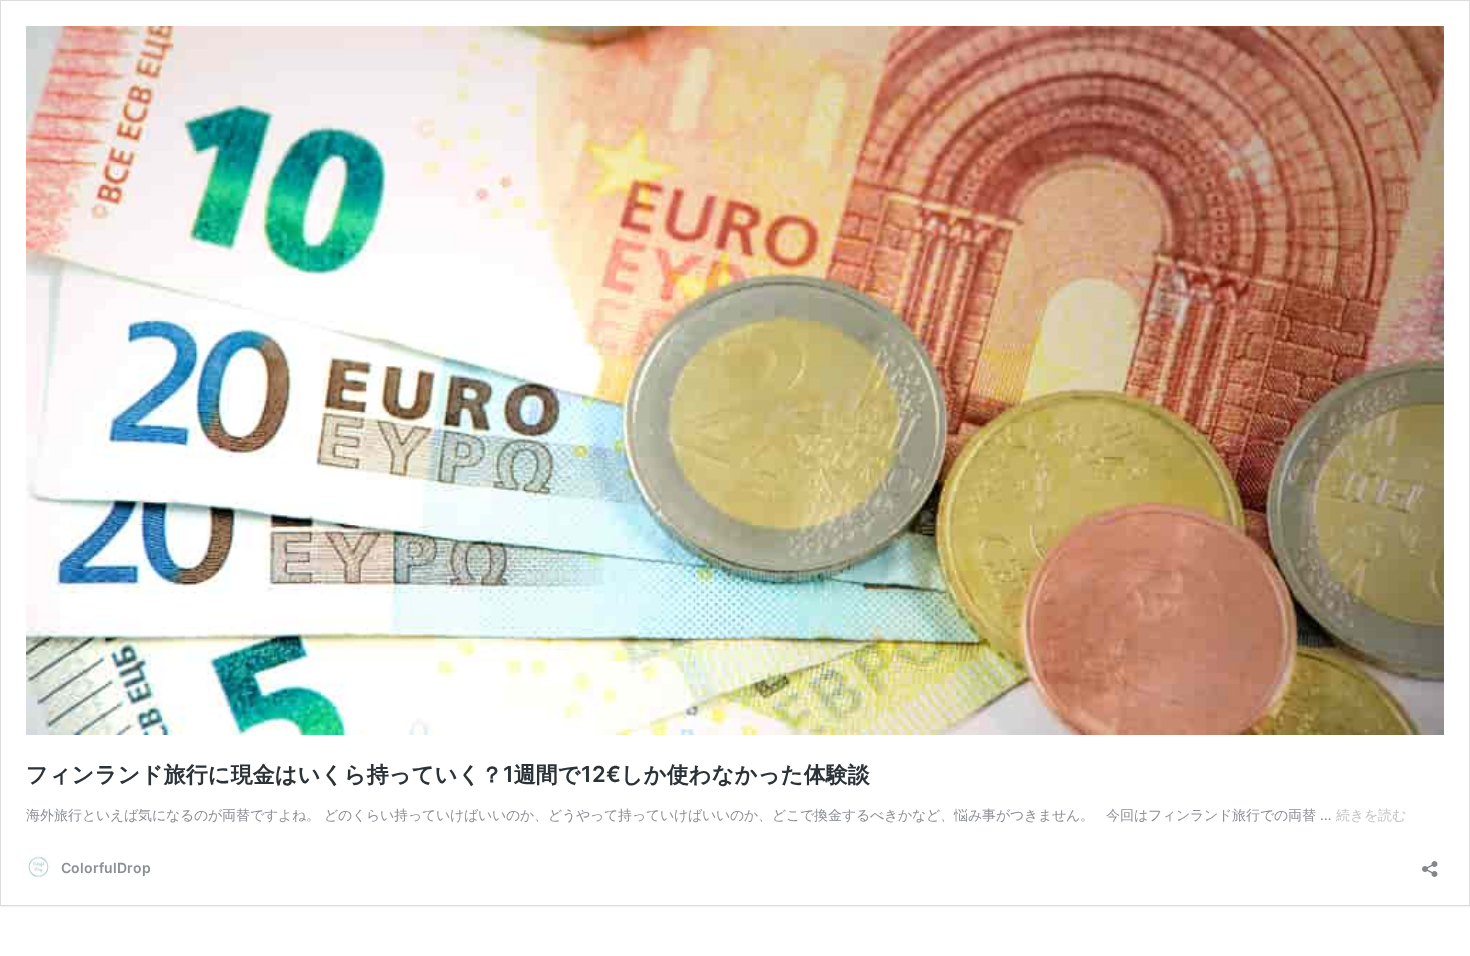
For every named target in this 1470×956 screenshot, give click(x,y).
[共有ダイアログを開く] (1430, 862)
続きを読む (1371, 814)
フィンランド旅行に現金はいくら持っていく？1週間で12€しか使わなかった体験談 (448, 774)
